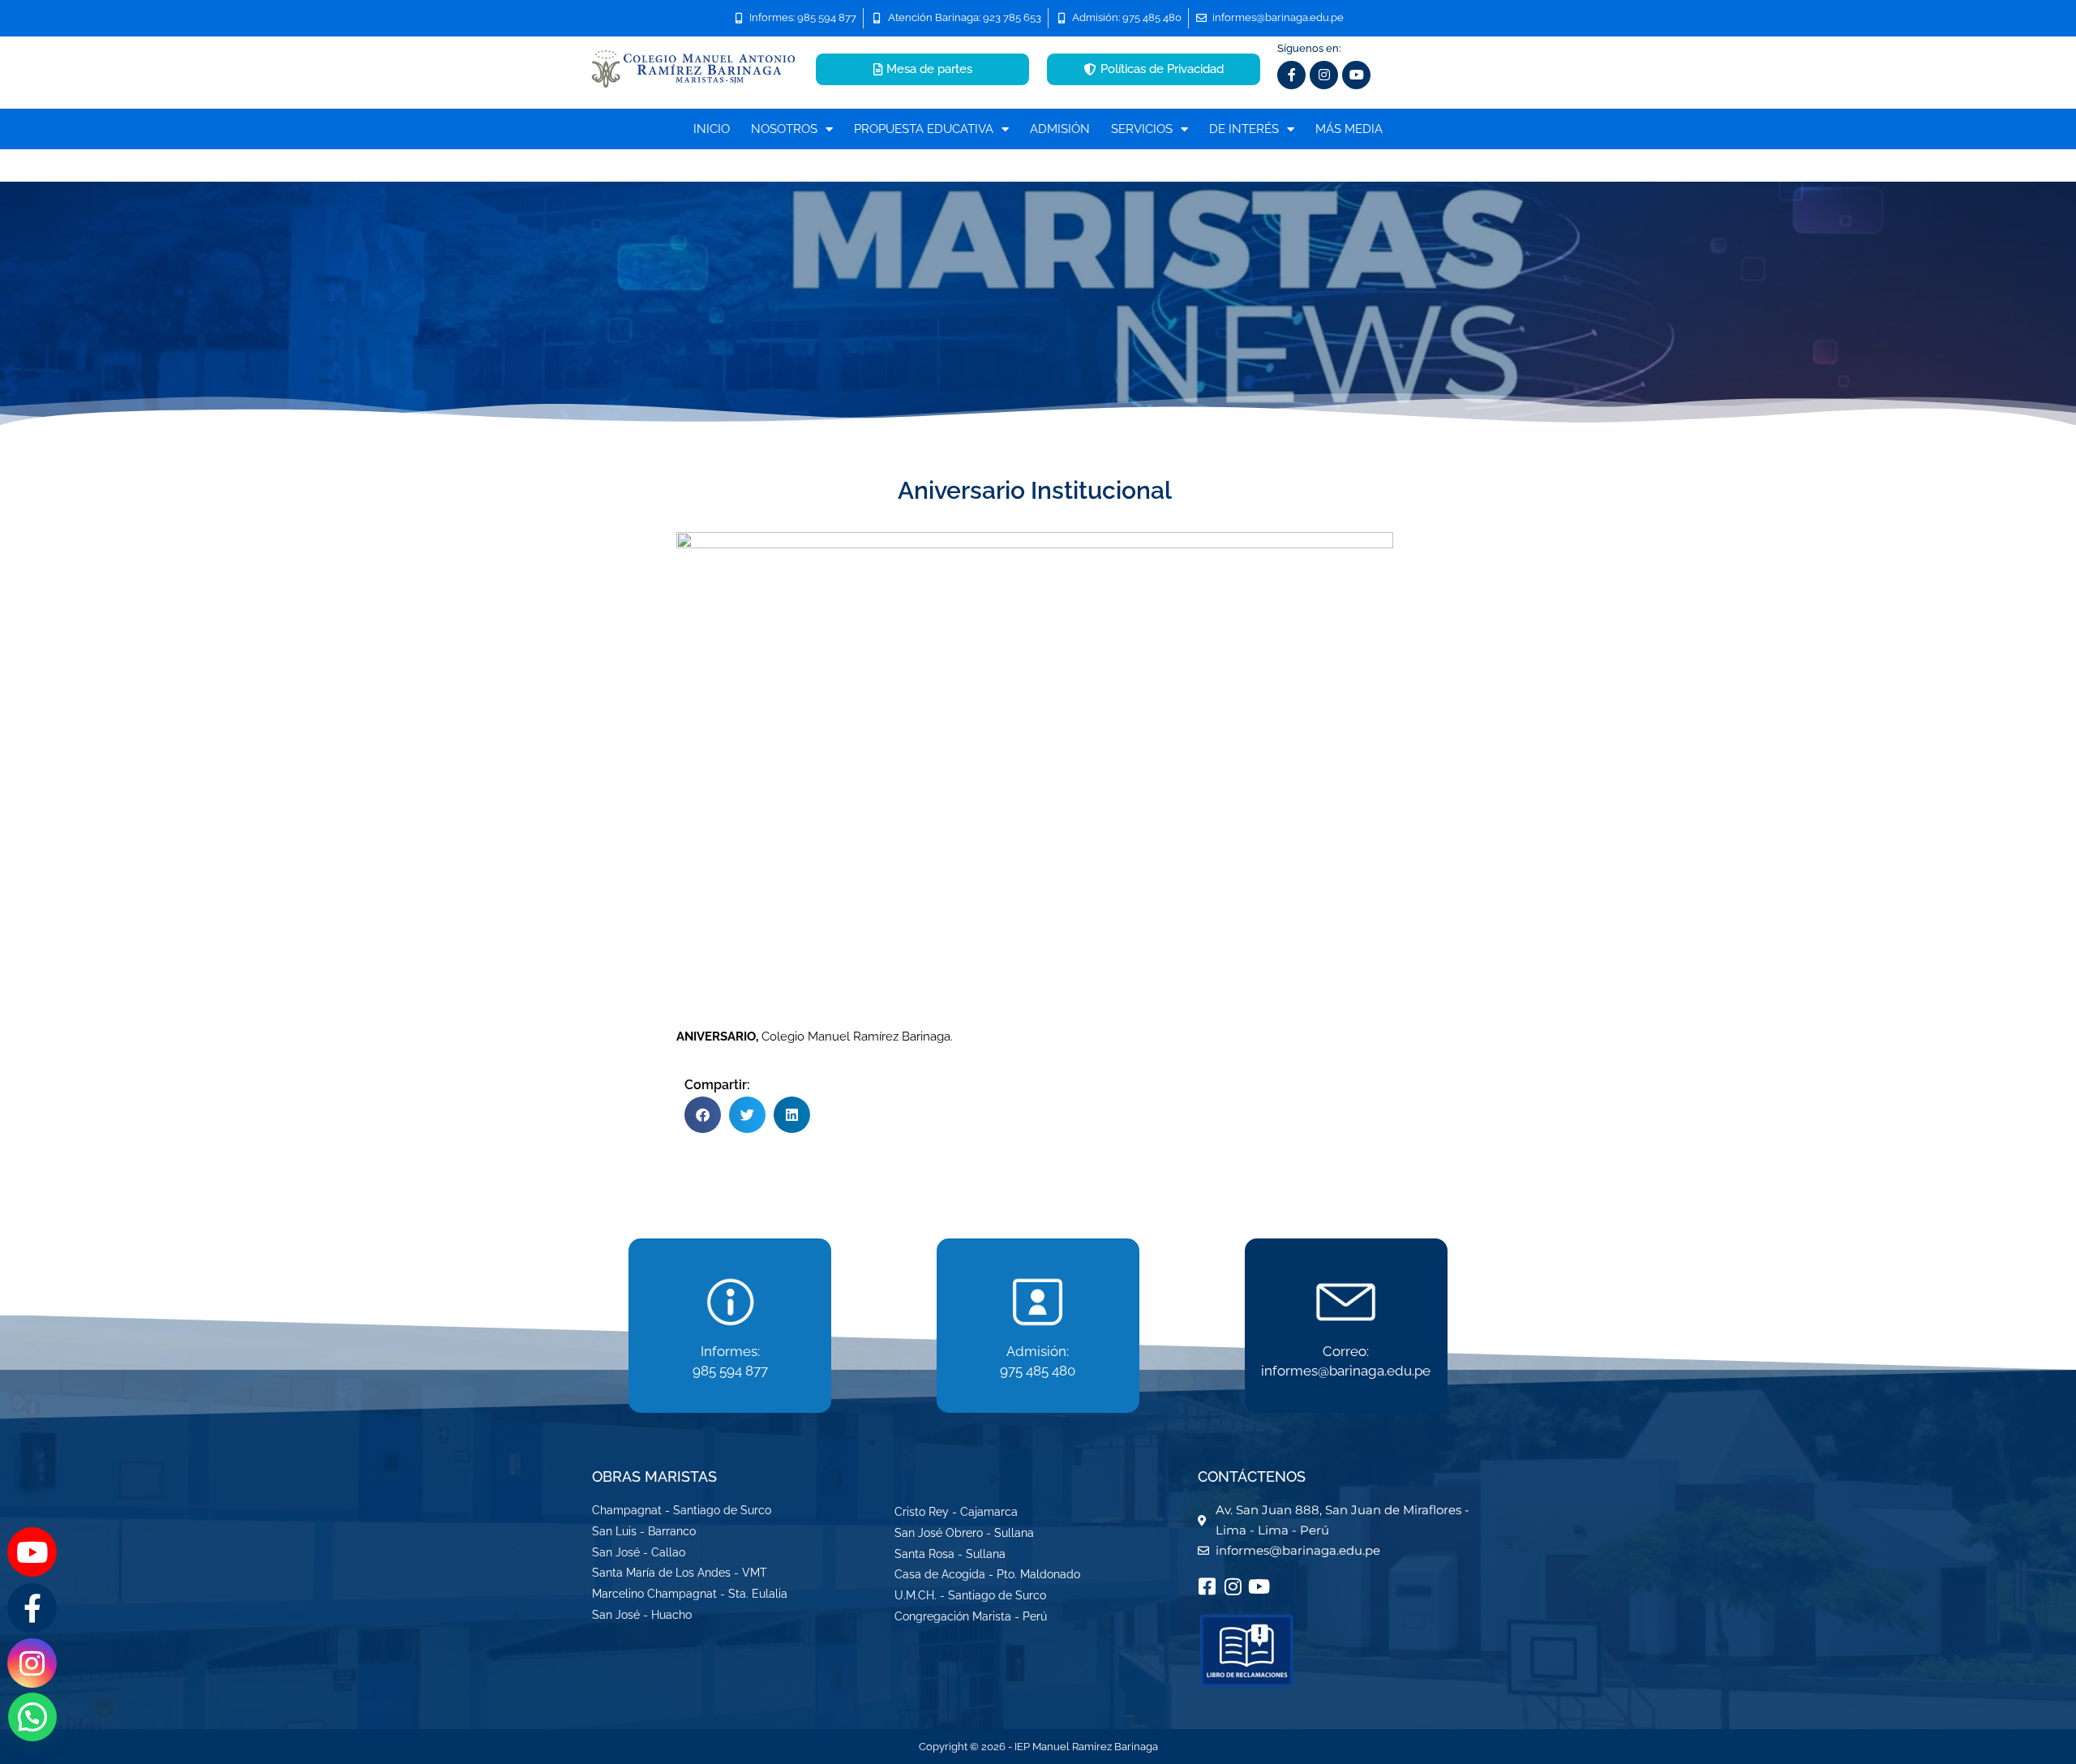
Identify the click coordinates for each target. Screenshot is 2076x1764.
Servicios (1142, 129)
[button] (703, 1115)
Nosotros (784, 129)
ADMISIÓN (1060, 129)
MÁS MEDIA (1349, 129)
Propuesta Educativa (924, 129)
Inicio (712, 129)
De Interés (1244, 129)
